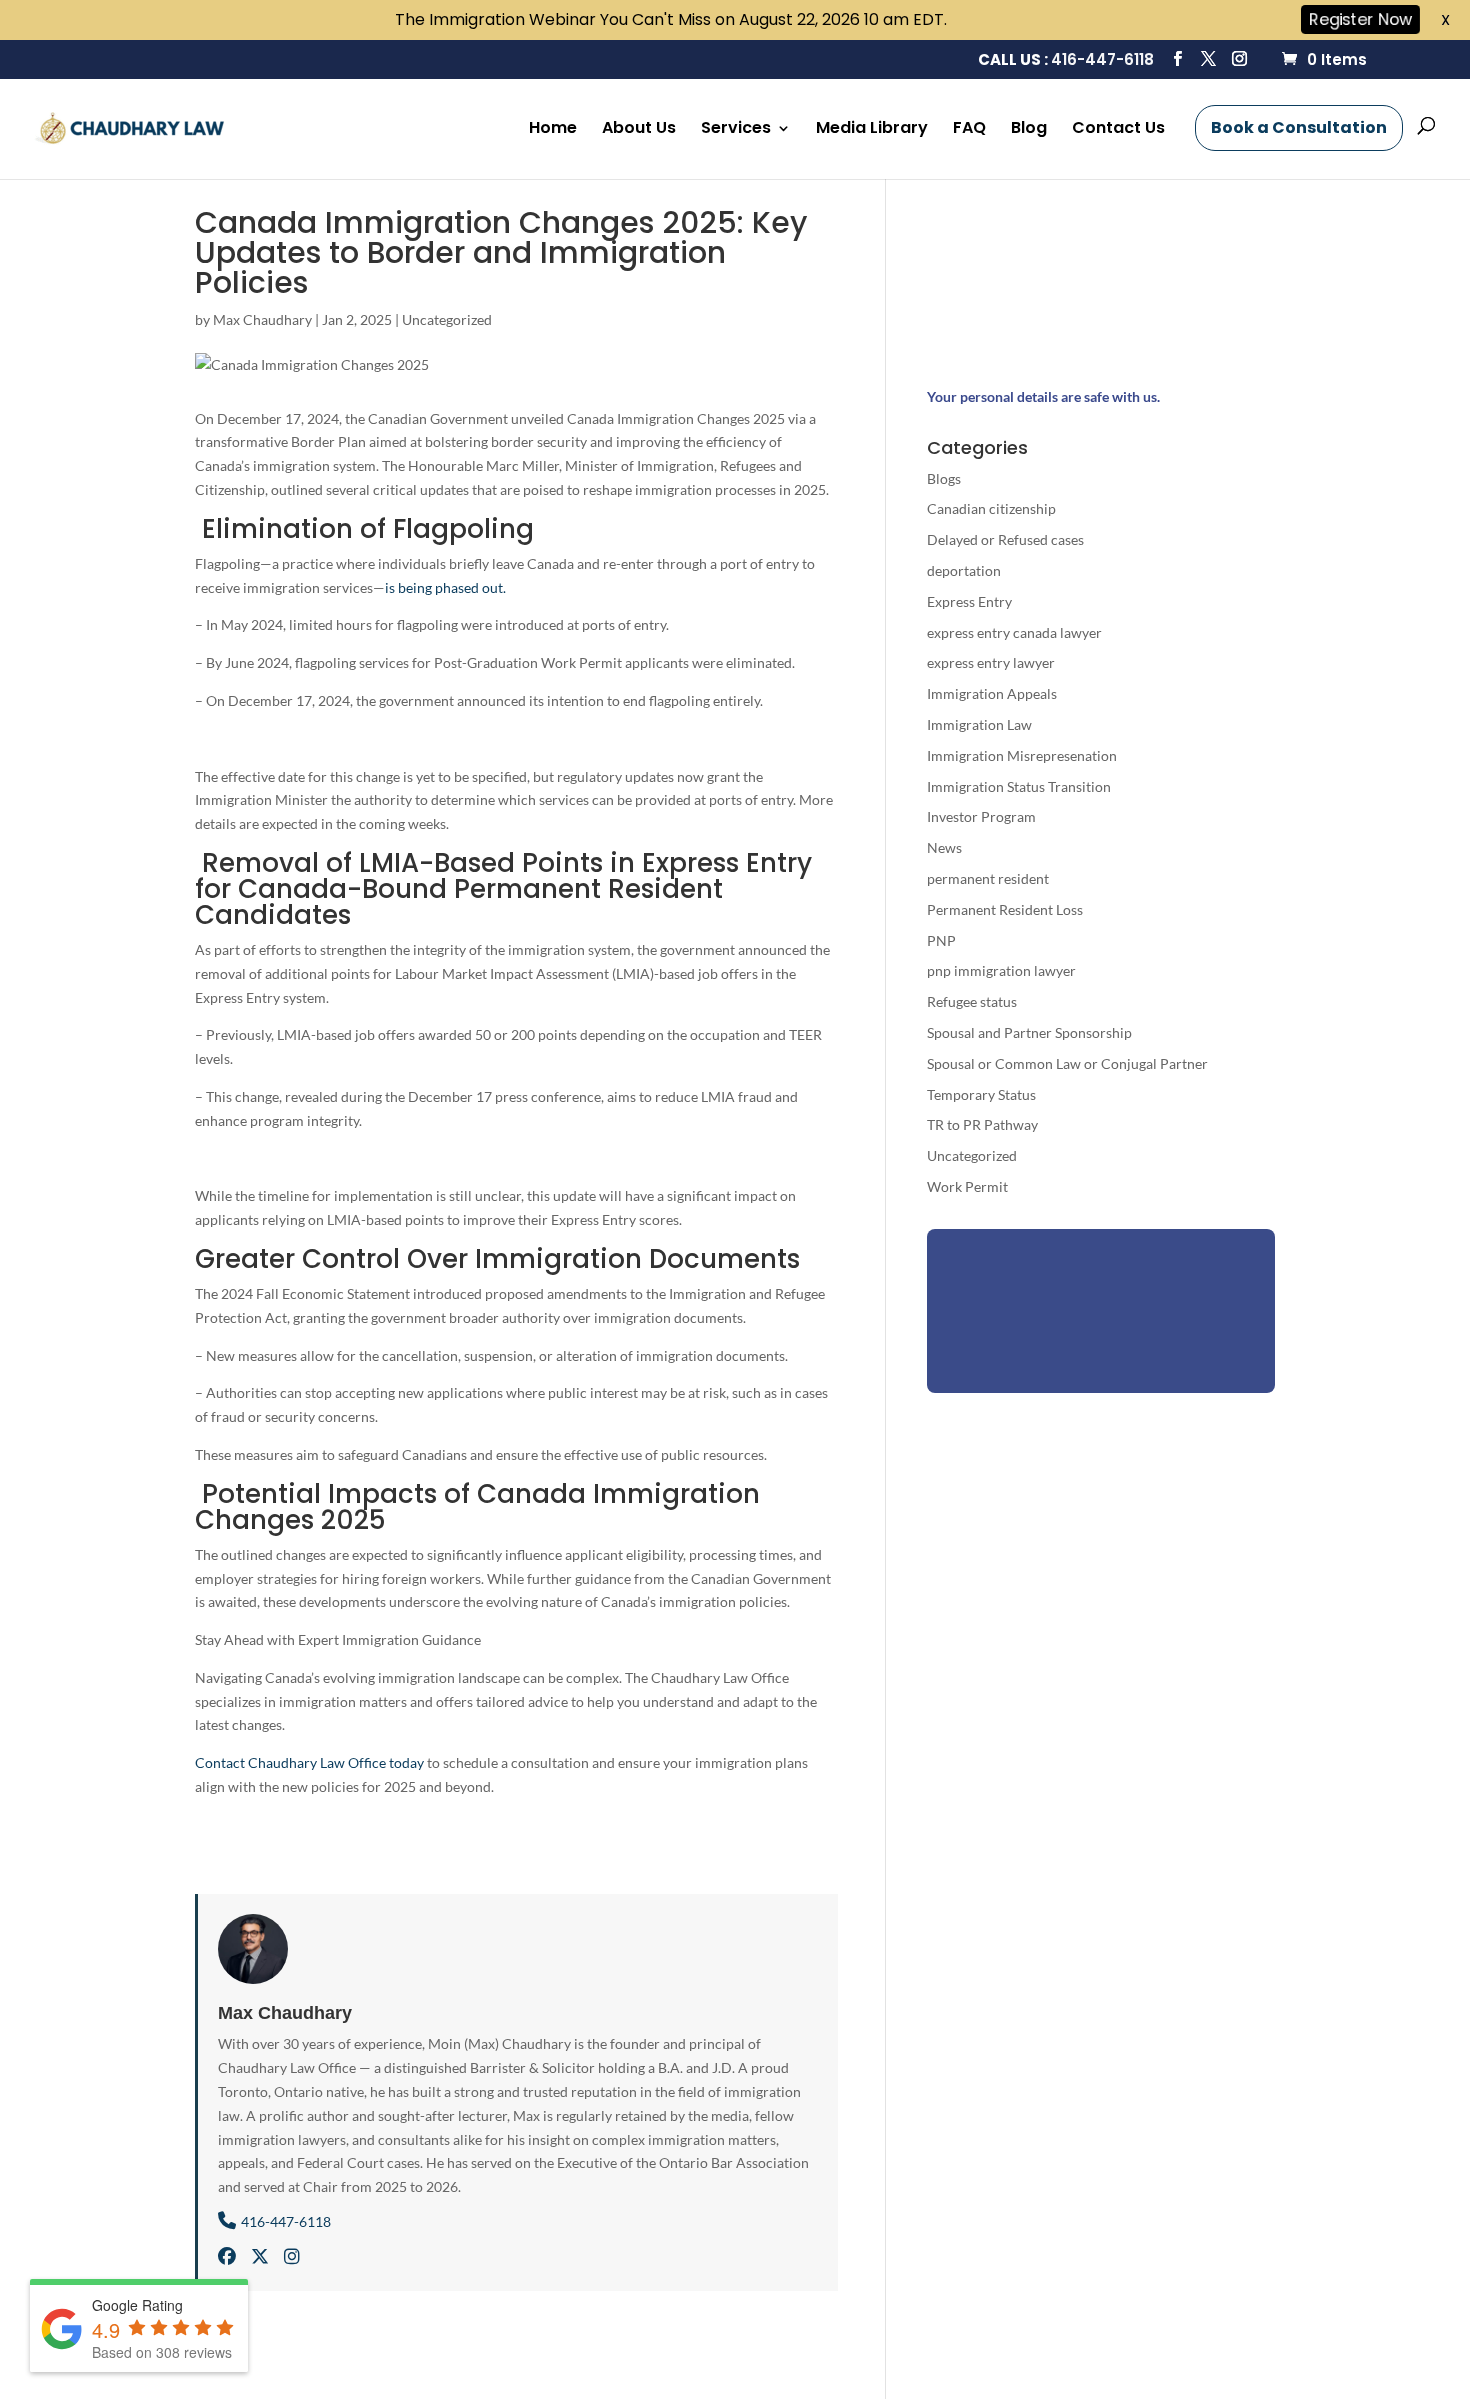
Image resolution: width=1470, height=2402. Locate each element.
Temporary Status (981, 1094)
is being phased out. (445, 587)
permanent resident (988, 878)
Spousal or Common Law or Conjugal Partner (1067, 1063)
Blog (1029, 130)
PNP (941, 940)
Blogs (944, 478)
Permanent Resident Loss (1005, 909)
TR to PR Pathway (982, 1124)
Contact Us (1118, 130)
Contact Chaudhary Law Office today (309, 1762)
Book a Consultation (1299, 128)
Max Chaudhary (262, 319)
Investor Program (981, 816)
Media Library (872, 130)
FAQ (969, 130)
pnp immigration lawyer (1001, 970)
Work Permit (967, 1186)
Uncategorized (447, 319)
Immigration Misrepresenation (1022, 755)
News (944, 847)
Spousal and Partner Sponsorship (1029, 1032)
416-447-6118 (1102, 59)
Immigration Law (979, 724)
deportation (964, 570)
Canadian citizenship (991, 508)
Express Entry (969, 601)
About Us (639, 130)
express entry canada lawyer (1014, 632)
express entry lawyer (991, 662)
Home (553, 130)
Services (736, 130)
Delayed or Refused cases (1005, 539)
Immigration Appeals (992, 693)
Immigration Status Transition (1019, 786)
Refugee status (972, 1001)
